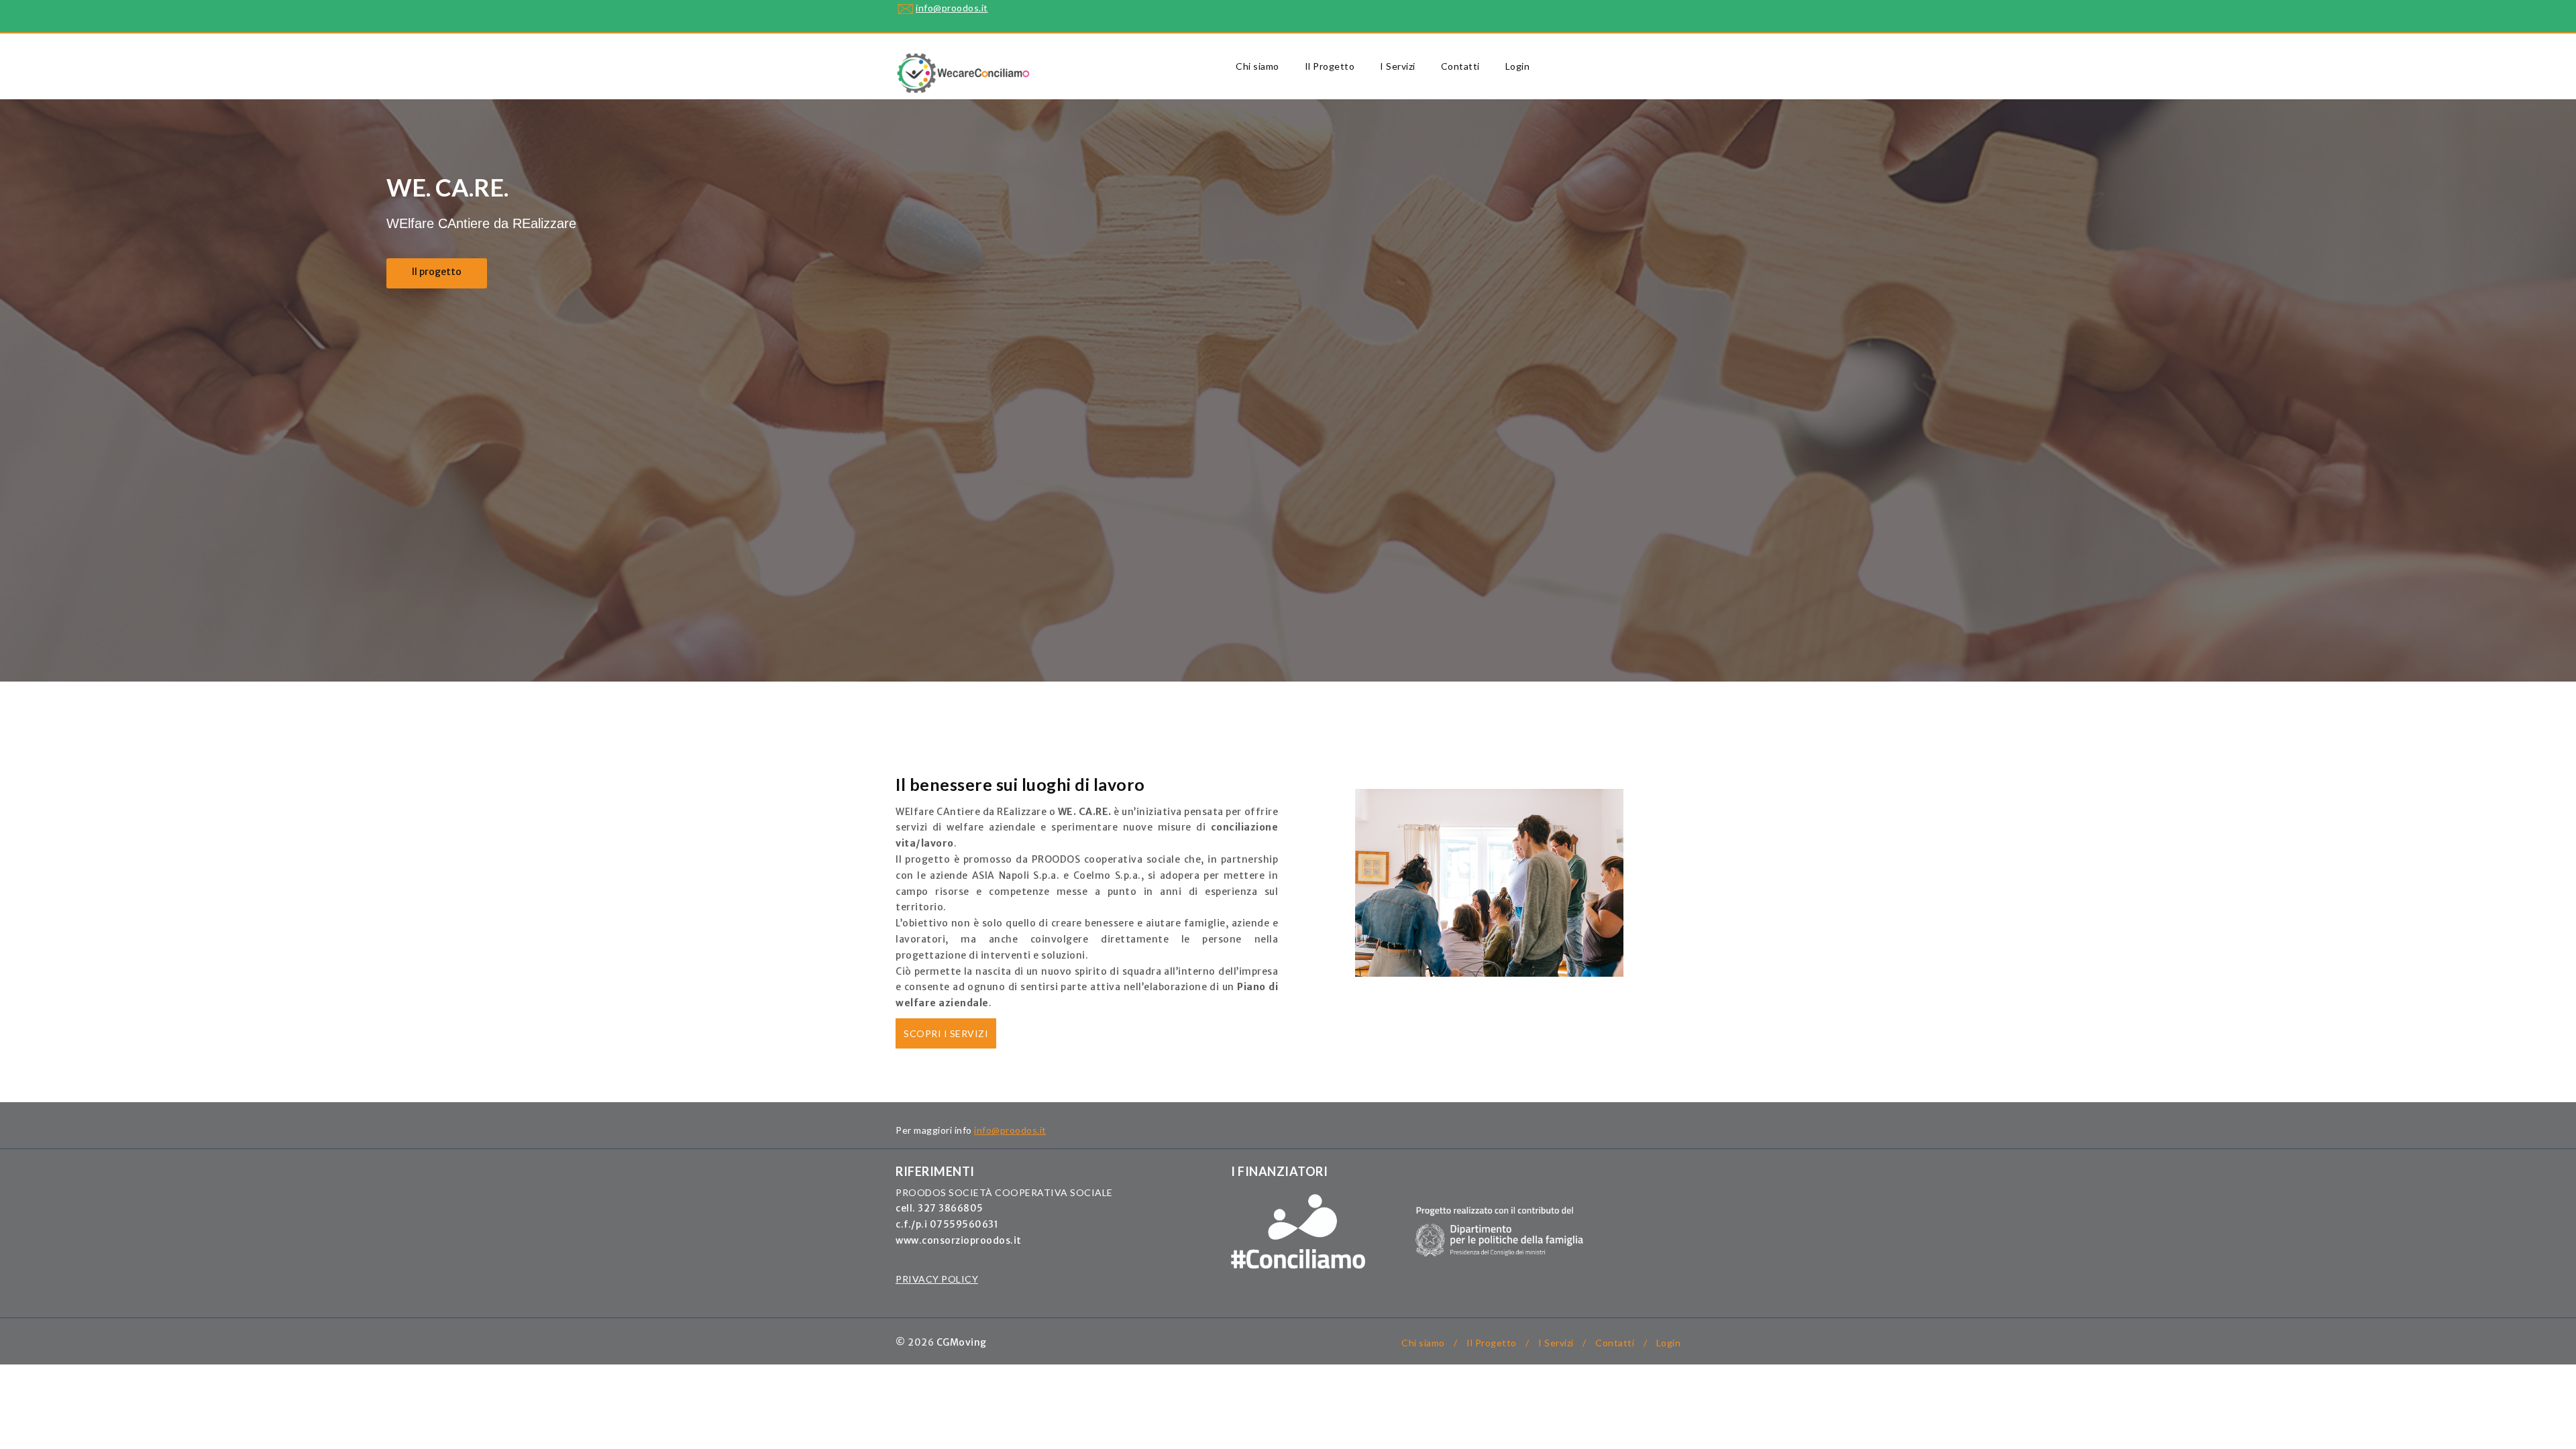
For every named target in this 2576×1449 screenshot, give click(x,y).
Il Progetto (1330, 66)
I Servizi (1398, 66)
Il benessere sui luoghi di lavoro (1020, 784)
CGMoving (962, 1342)
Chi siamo (1257, 66)
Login (1518, 66)
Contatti (1460, 66)
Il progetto (437, 272)
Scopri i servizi (946, 1033)
